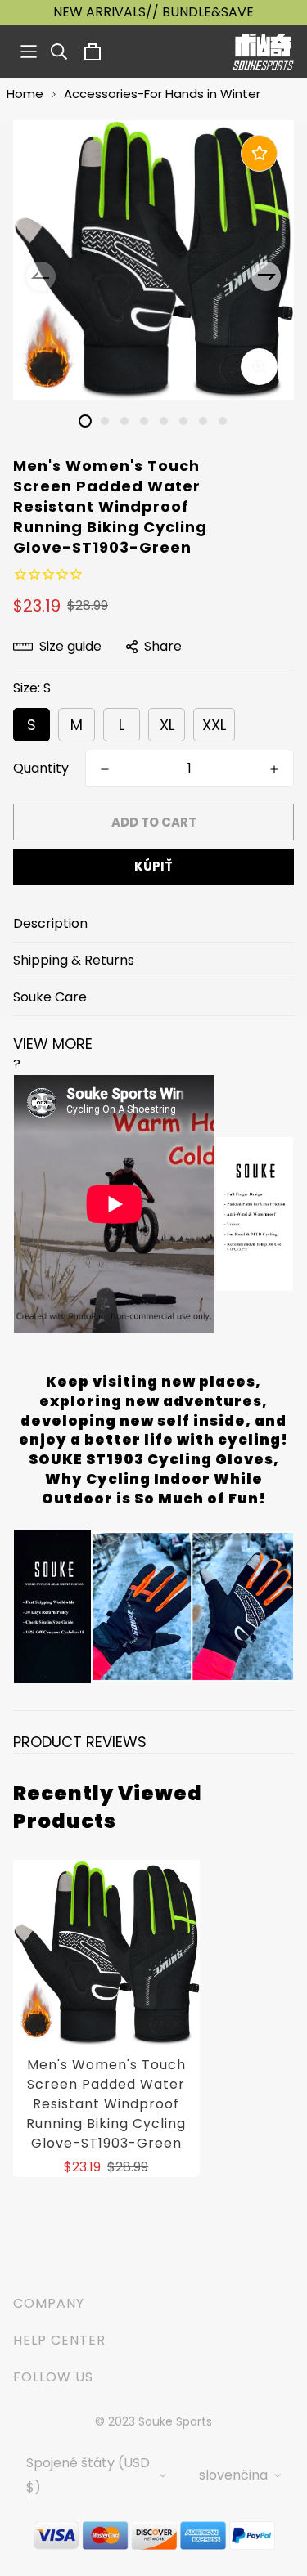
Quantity (41, 768)
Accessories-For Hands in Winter (162, 94)
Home (25, 94)
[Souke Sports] (263, 52)
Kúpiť (153, 866)
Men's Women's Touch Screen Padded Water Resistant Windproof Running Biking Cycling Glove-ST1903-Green (106, 2104)
